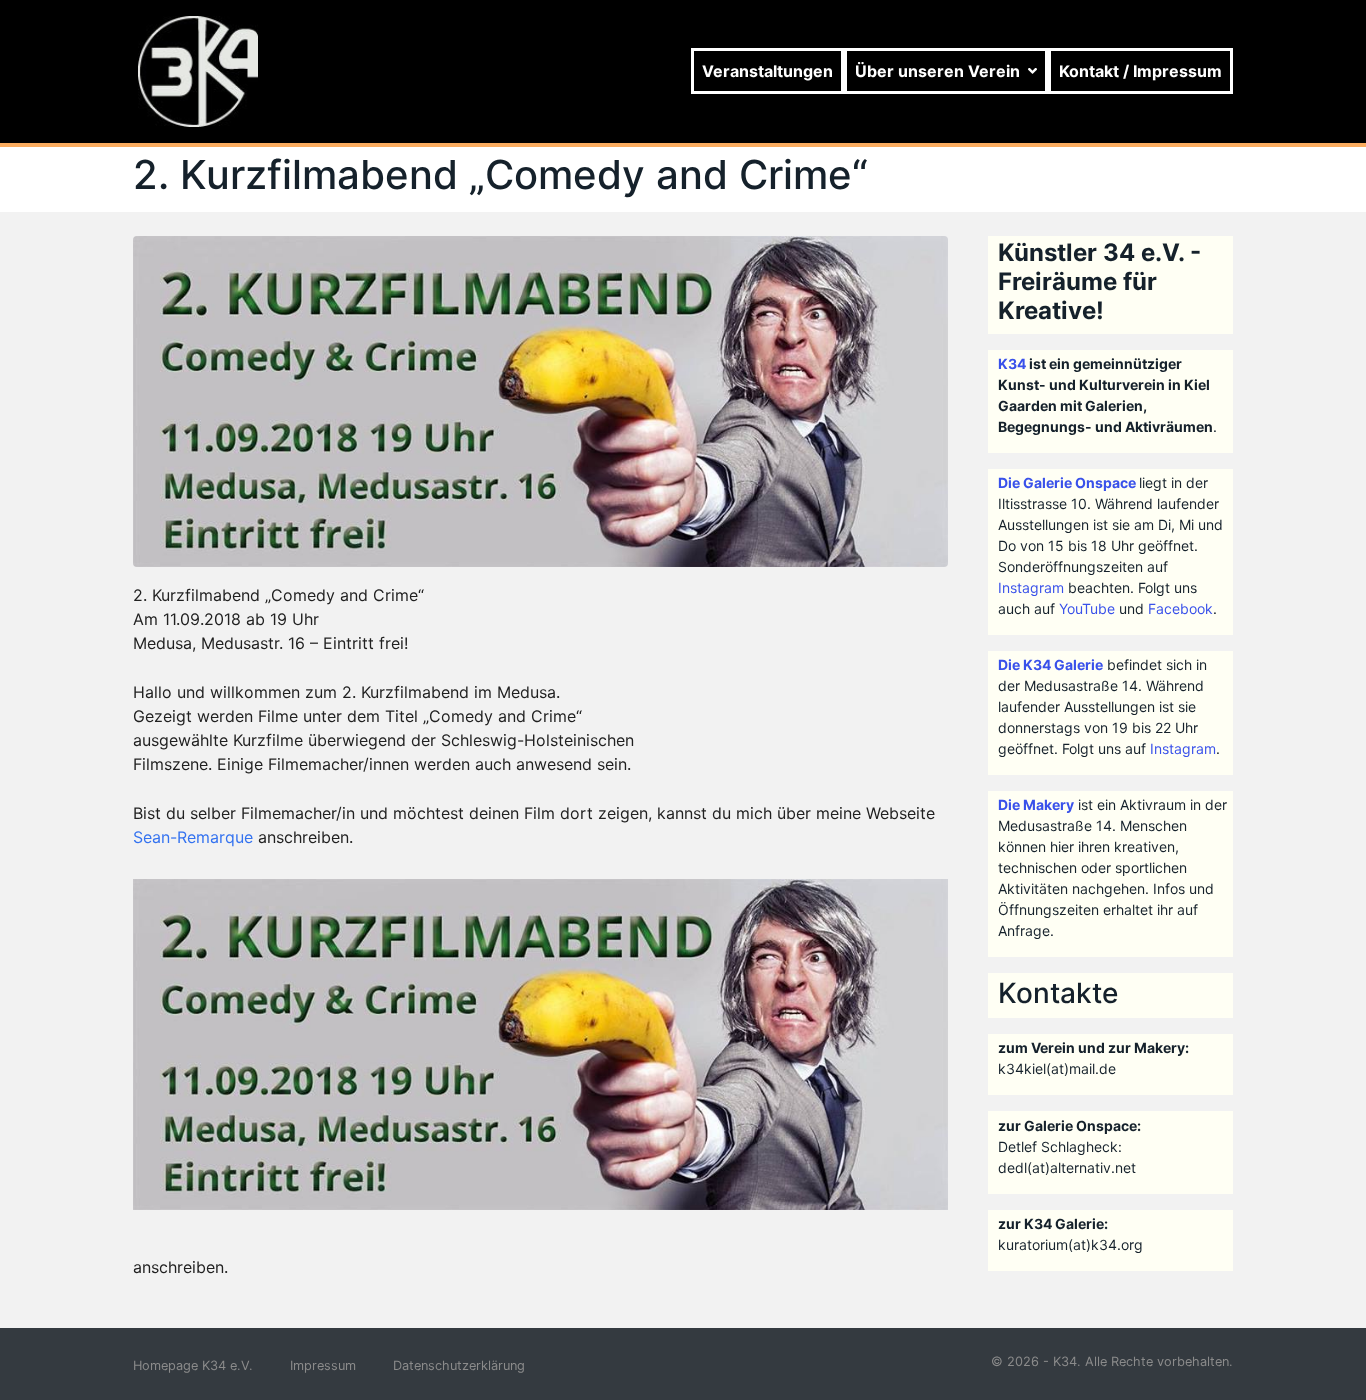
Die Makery (1036, 804)
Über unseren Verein (937, 71)
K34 (1012, 363)
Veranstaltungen (767, 71)
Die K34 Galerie (1050, 664)
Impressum (323, 1365)
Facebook (1180, 608)
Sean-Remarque (193, 837)
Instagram (1031, 587)
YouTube (1087, 608)
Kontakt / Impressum (1140, 71)
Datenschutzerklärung (459, 1365)
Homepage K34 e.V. (193, 1365)
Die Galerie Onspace (1067, 482)
